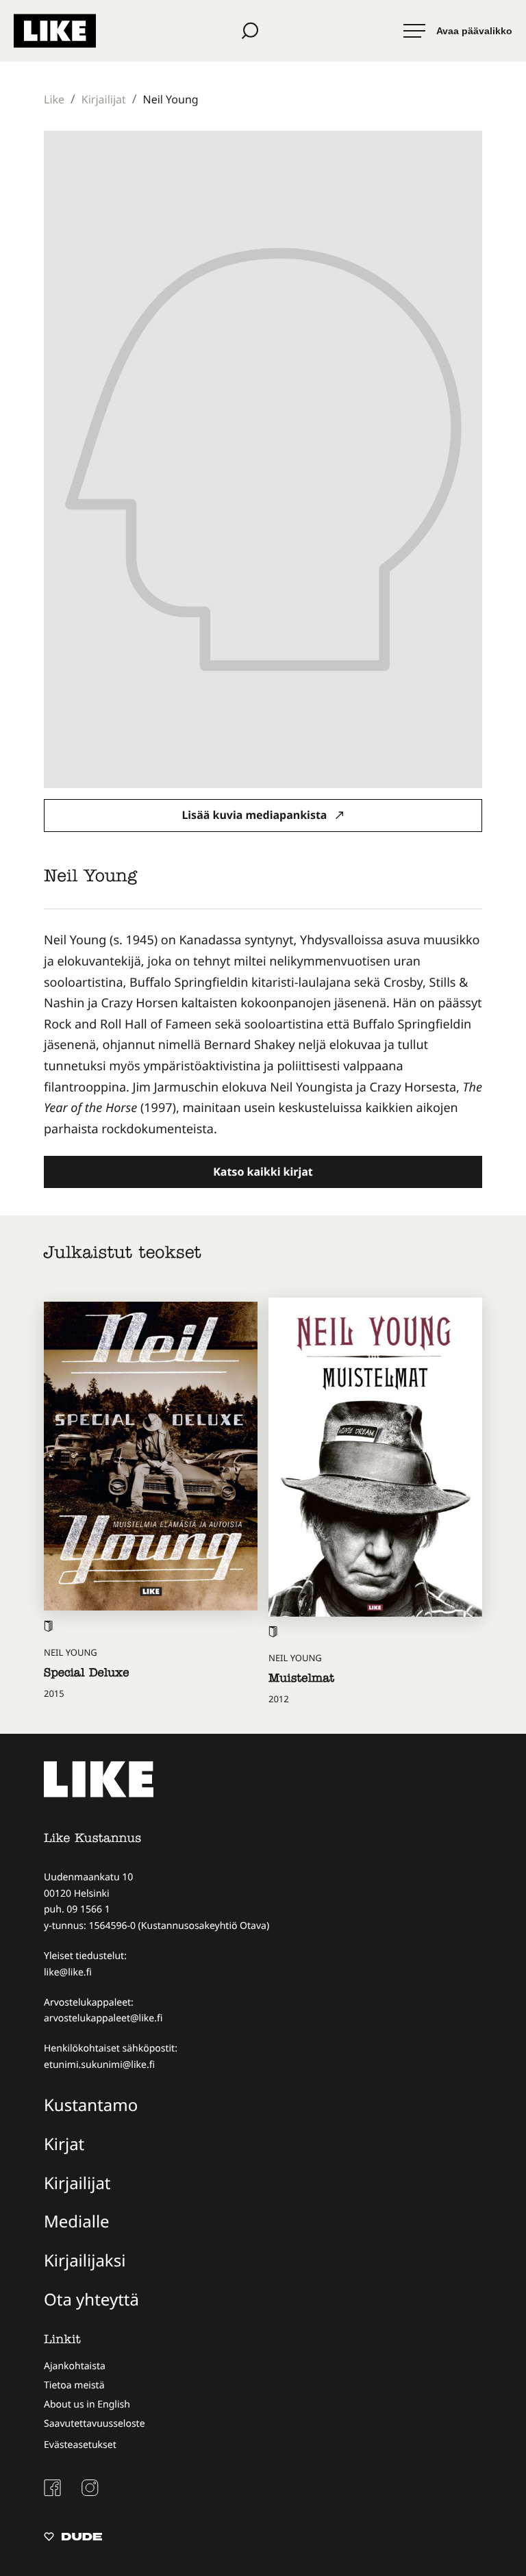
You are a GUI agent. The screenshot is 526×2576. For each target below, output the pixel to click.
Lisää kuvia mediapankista (255, 815)
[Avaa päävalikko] (458, 31)
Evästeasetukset (80, 2445)
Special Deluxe (86, 1675)
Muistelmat (301, 1680)
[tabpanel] (263, 1035)
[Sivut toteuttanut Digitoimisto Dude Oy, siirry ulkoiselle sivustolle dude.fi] (73, 2538)
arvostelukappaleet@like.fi (103, 2018)
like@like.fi (68, 1972)
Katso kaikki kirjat (263, 1172)
